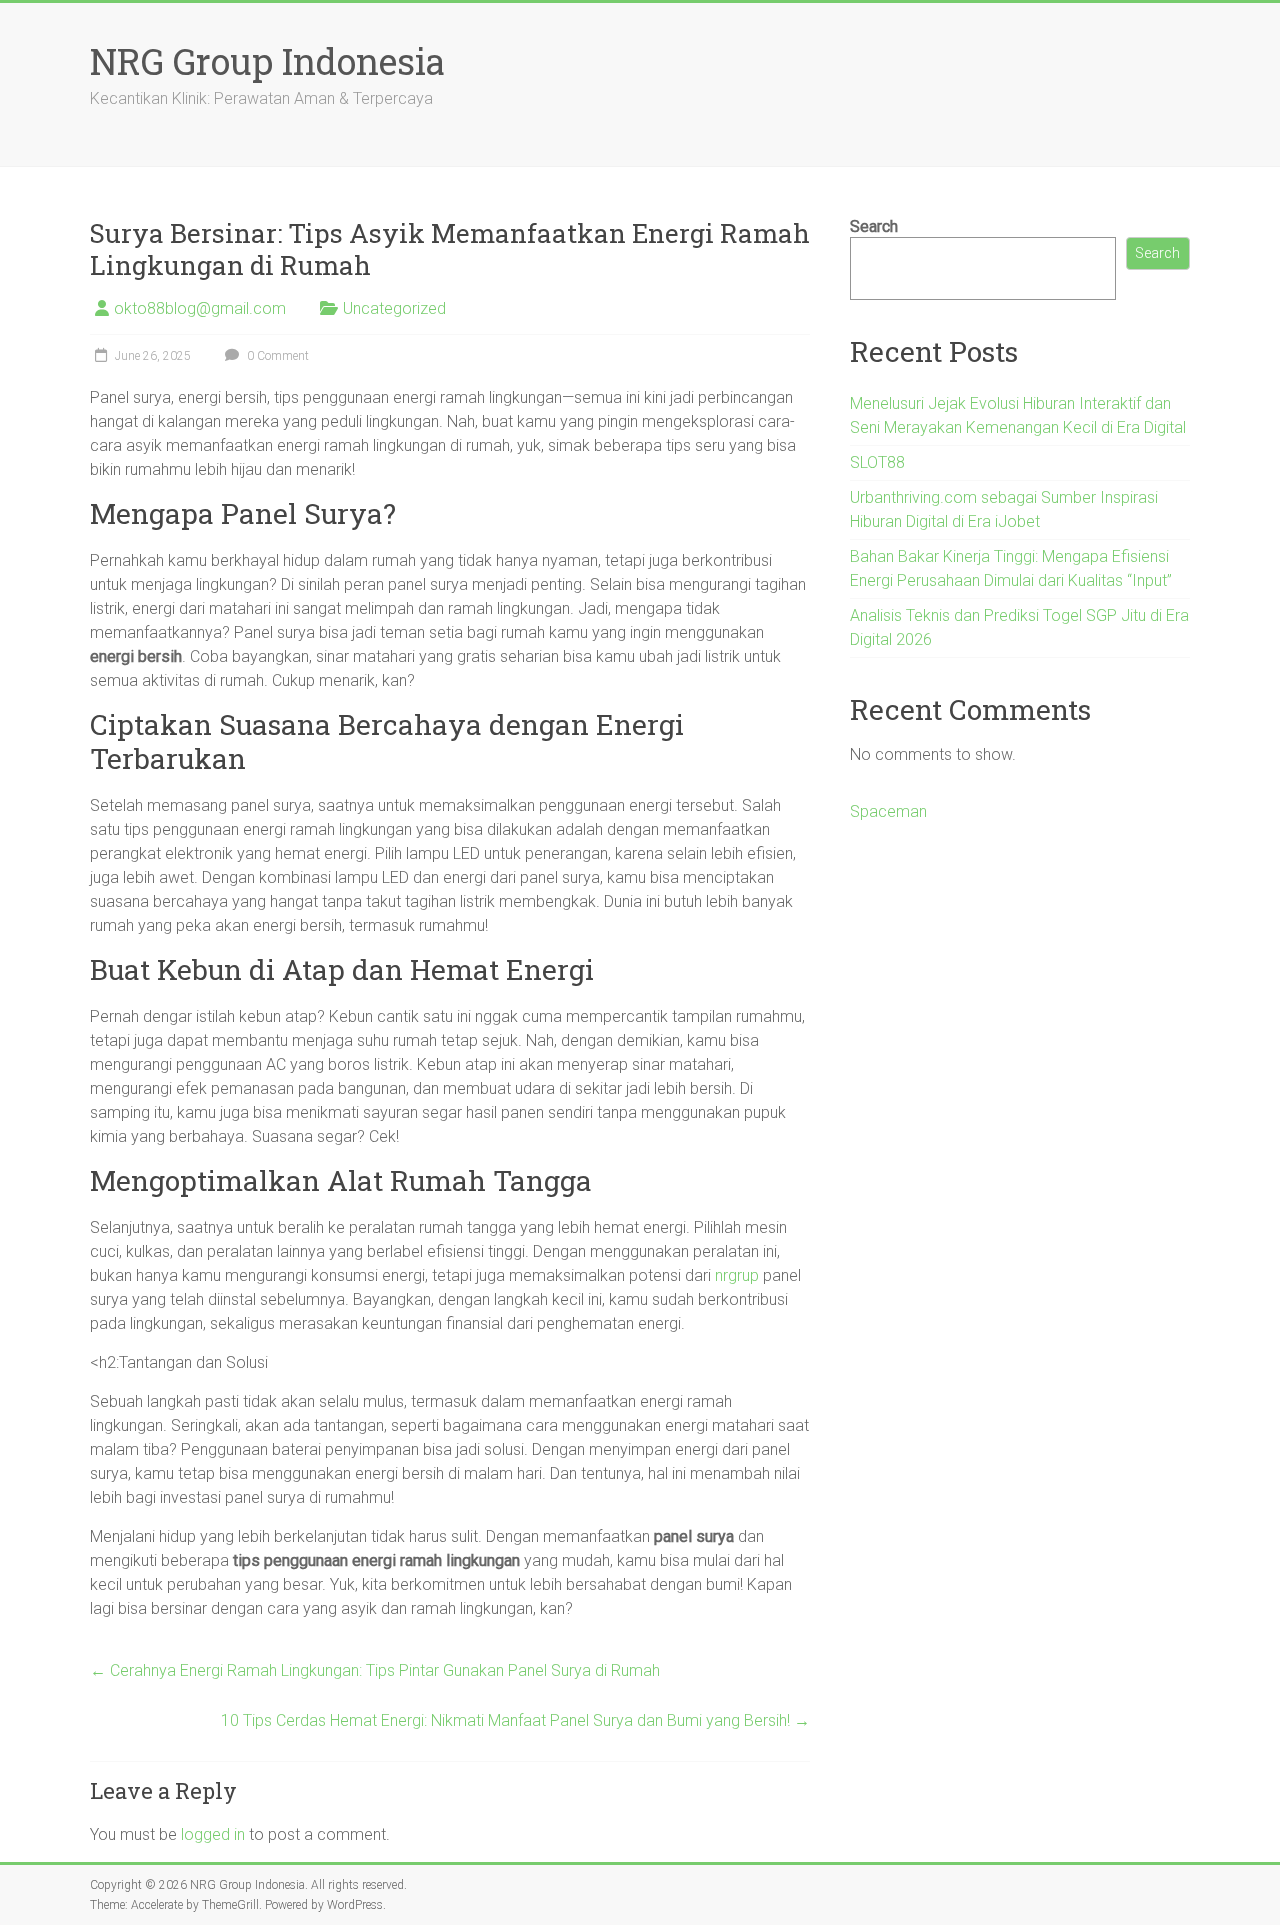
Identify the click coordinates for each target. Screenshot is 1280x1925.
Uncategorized (394, 308)
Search (874, 226)
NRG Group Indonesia (267, 61)
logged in (213, 1834)
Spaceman (888, 811)
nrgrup (737, 1275)
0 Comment (276, 356)
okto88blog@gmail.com (200, 308)
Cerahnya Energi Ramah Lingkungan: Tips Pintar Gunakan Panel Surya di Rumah (375, 1670)
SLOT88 (877, 462)
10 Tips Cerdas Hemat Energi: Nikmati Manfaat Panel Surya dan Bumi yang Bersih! (515, 1720)
